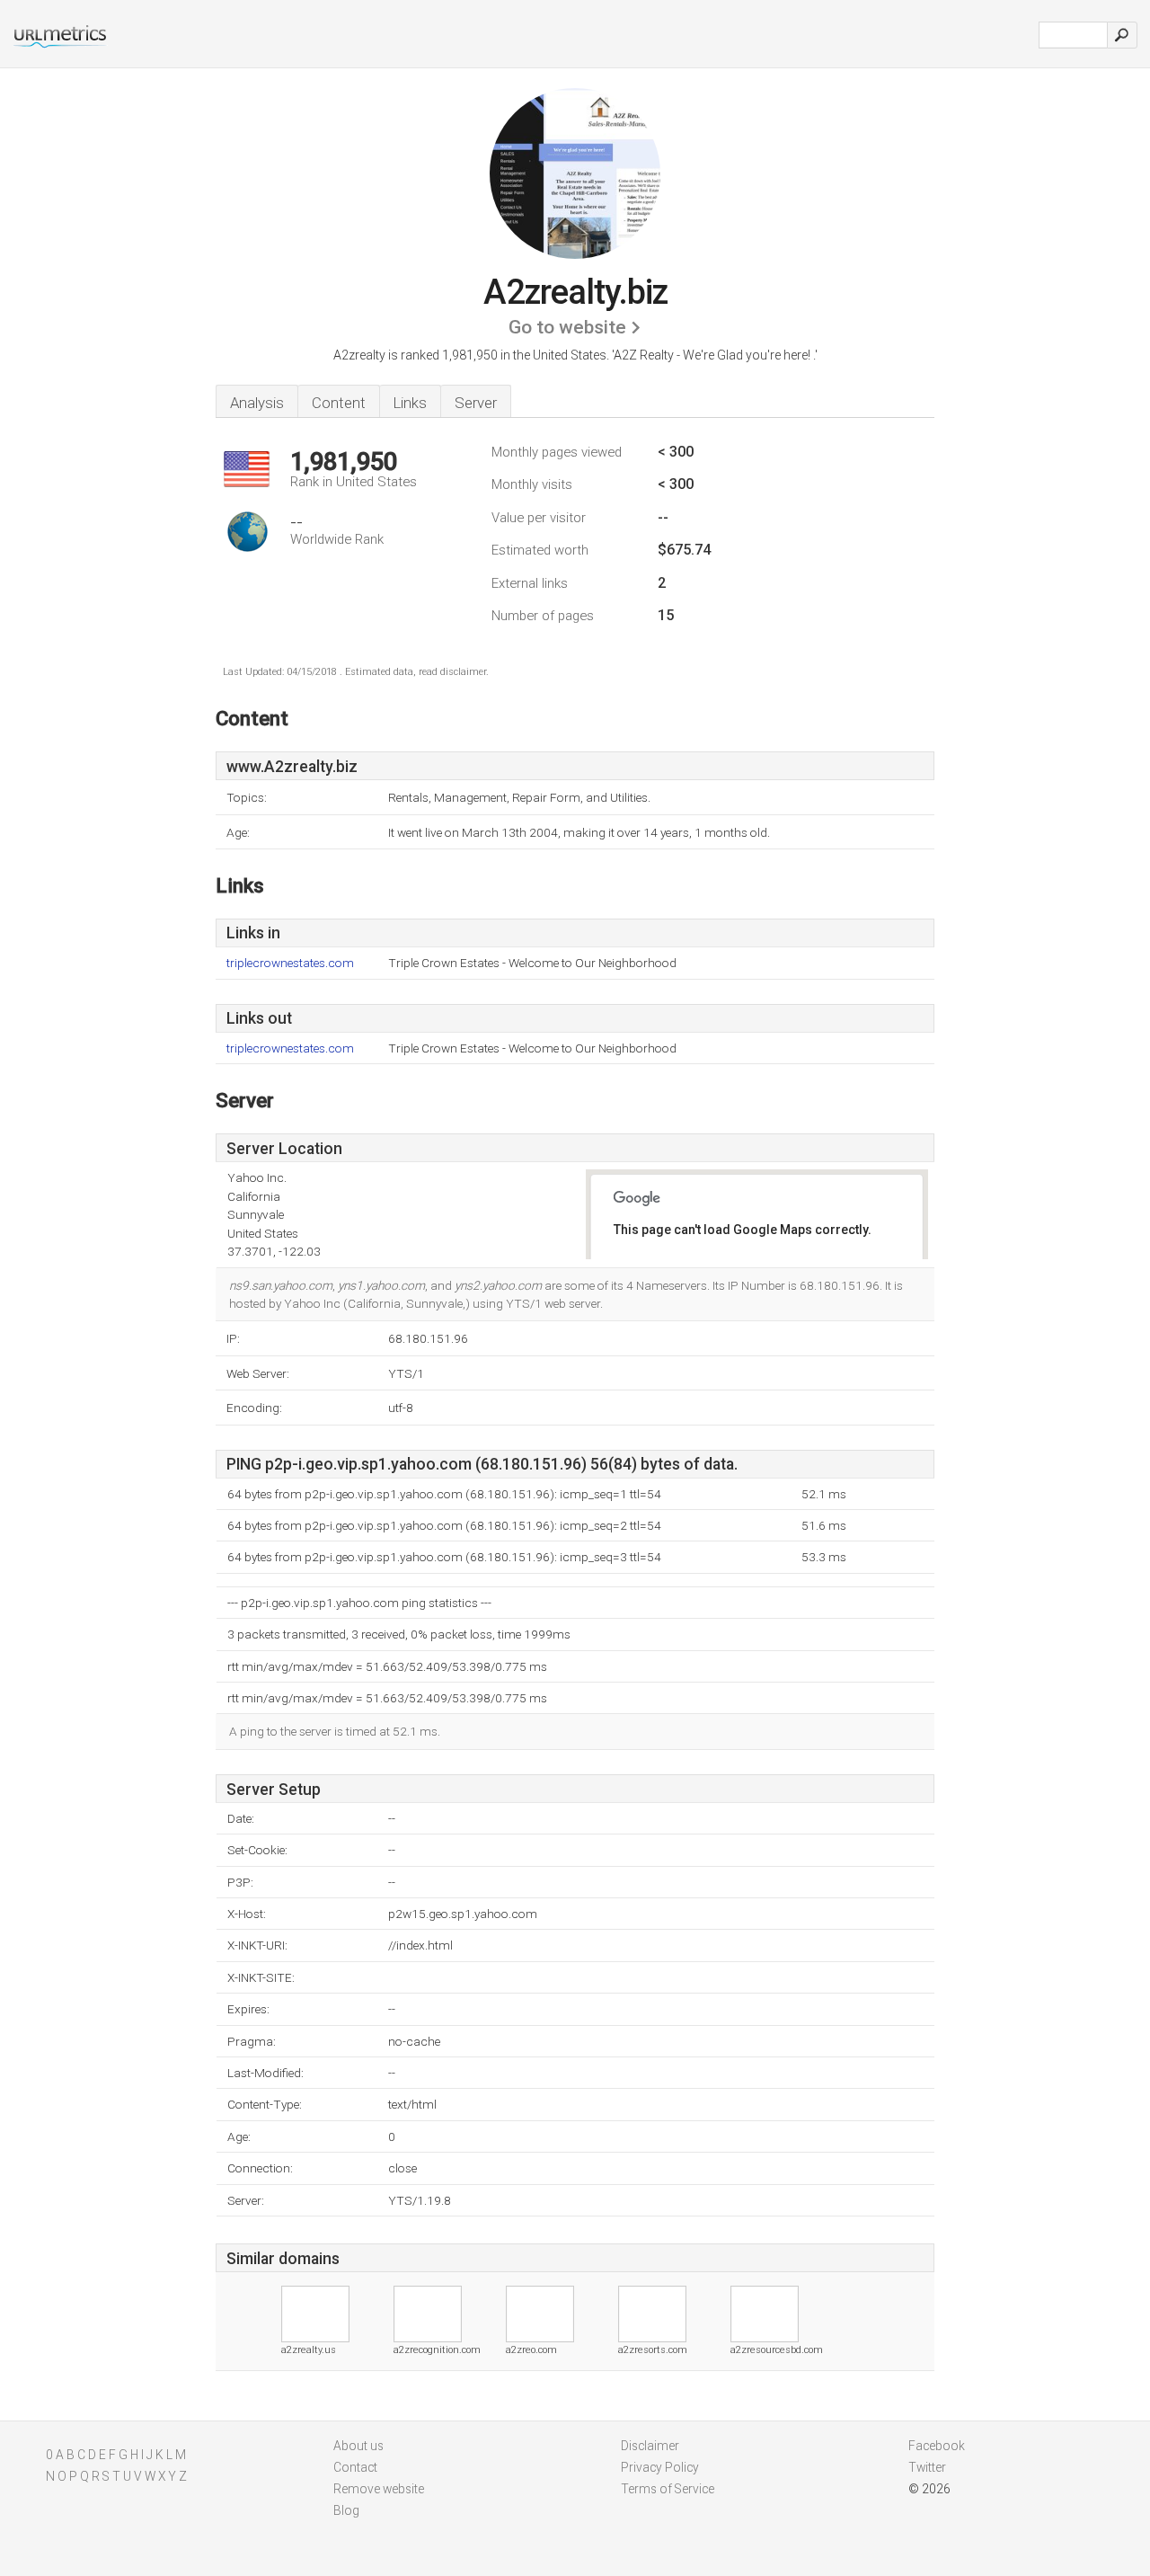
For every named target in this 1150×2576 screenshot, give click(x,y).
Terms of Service (668, 2489)
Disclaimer (650, 2446)
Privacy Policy (660, 2467)
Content (339, 403)
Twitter (927, 2467)
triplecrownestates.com (290, 963)
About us (358, 2446)
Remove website (379, 2489)
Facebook (937, 2446)
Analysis (257, 403)
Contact (355, 2467)
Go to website (567, 327)
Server (476, 403)
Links (410, 403)
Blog (346, 2510)
